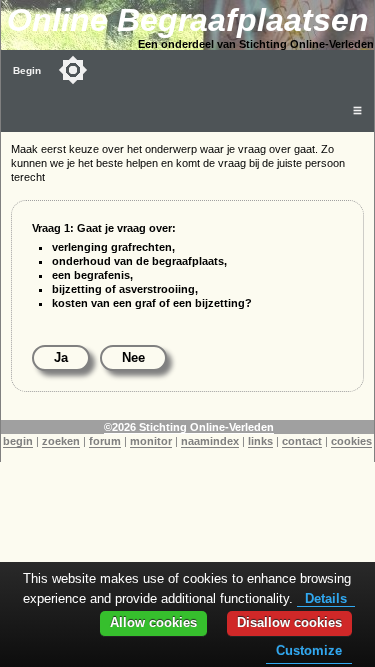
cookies (351, 441)
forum (105, 441)
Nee (133, 357)
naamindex (210, 441)
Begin (27, 70)
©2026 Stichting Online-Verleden (189, 427)
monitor (151, 441)
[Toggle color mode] (73, 70)
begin (18, 441)
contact (302, 441)
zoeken (61, 441)
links (260, 441)
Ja (61, 357)
